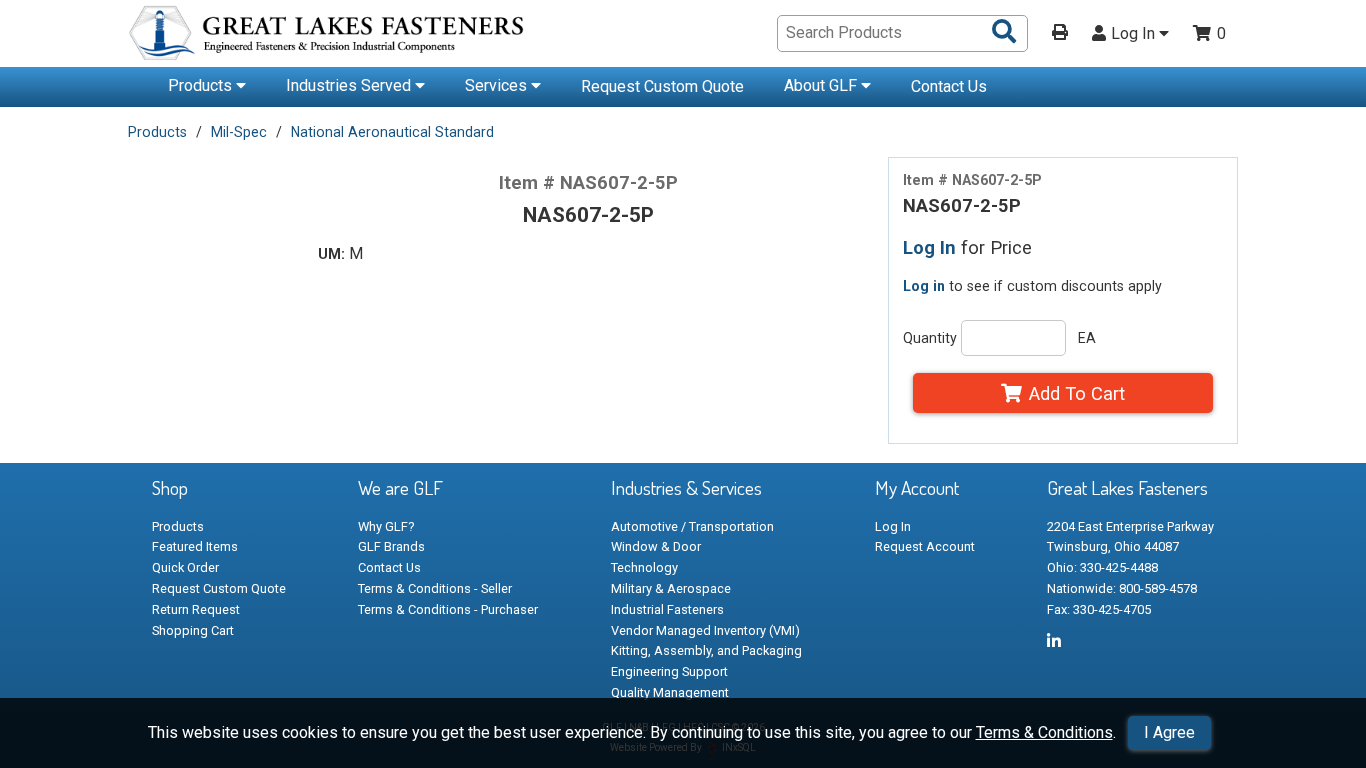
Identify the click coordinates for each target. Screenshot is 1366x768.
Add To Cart (1077, 393)
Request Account (925, 546)
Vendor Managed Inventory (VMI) (705, 630)
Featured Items (195, 546)
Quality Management (670, 692)
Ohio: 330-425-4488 (1102, 567)
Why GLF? (386, 526)
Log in (924, 286)
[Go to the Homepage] (328, 36)
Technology (644, 567)
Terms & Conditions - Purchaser (448, 609)
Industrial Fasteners (667, 609)
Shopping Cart (193, 630)
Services (498, 85)
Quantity (930, 338)
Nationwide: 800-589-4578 (1122, 588)
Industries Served (350, 85)
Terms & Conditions (1044, 732)
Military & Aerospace (671, 588)
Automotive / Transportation (692, 526)
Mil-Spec (239, 132)
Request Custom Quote (662, 86)
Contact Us (949, 86)
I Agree (1169, 732)
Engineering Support (669, 671)
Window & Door (656, 546)
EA (1087, 338)
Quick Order (185, 567)
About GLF (822, 85)
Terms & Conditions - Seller (435, 588)
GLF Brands (391, 546)
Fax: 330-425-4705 (1099, 609)
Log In (1135, 34)
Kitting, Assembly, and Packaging (706, 650)
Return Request (196, 609)
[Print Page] (1060, 34)
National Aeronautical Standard (392, 132)
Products (202, 85)
